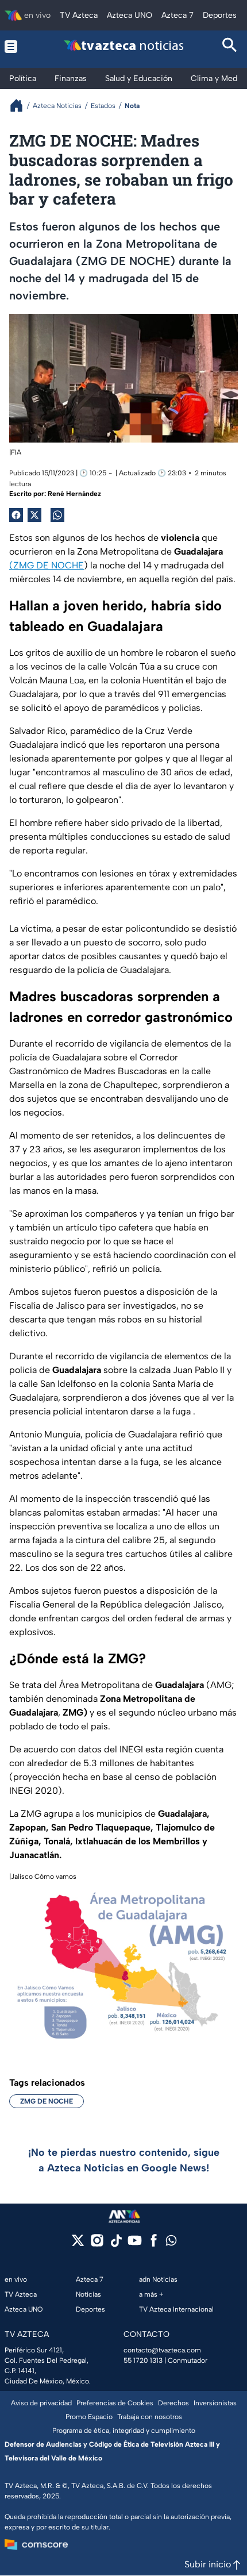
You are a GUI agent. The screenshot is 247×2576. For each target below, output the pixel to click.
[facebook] (154, 2244)
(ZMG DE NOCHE (47, 565)
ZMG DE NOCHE (47, 2101)
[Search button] (230, 46)
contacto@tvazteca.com (162, 2350)
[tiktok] (116, 2244)
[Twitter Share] (34, 515)
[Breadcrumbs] (21, 105)
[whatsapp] (171, 2243)
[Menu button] (17, 46)
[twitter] (78, 2244)
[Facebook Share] (16, 515)
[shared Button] (57, 515)
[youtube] (135, 2244)
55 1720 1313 (143, 2360)
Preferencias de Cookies (115, 2403)
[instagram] (97, 2244)
